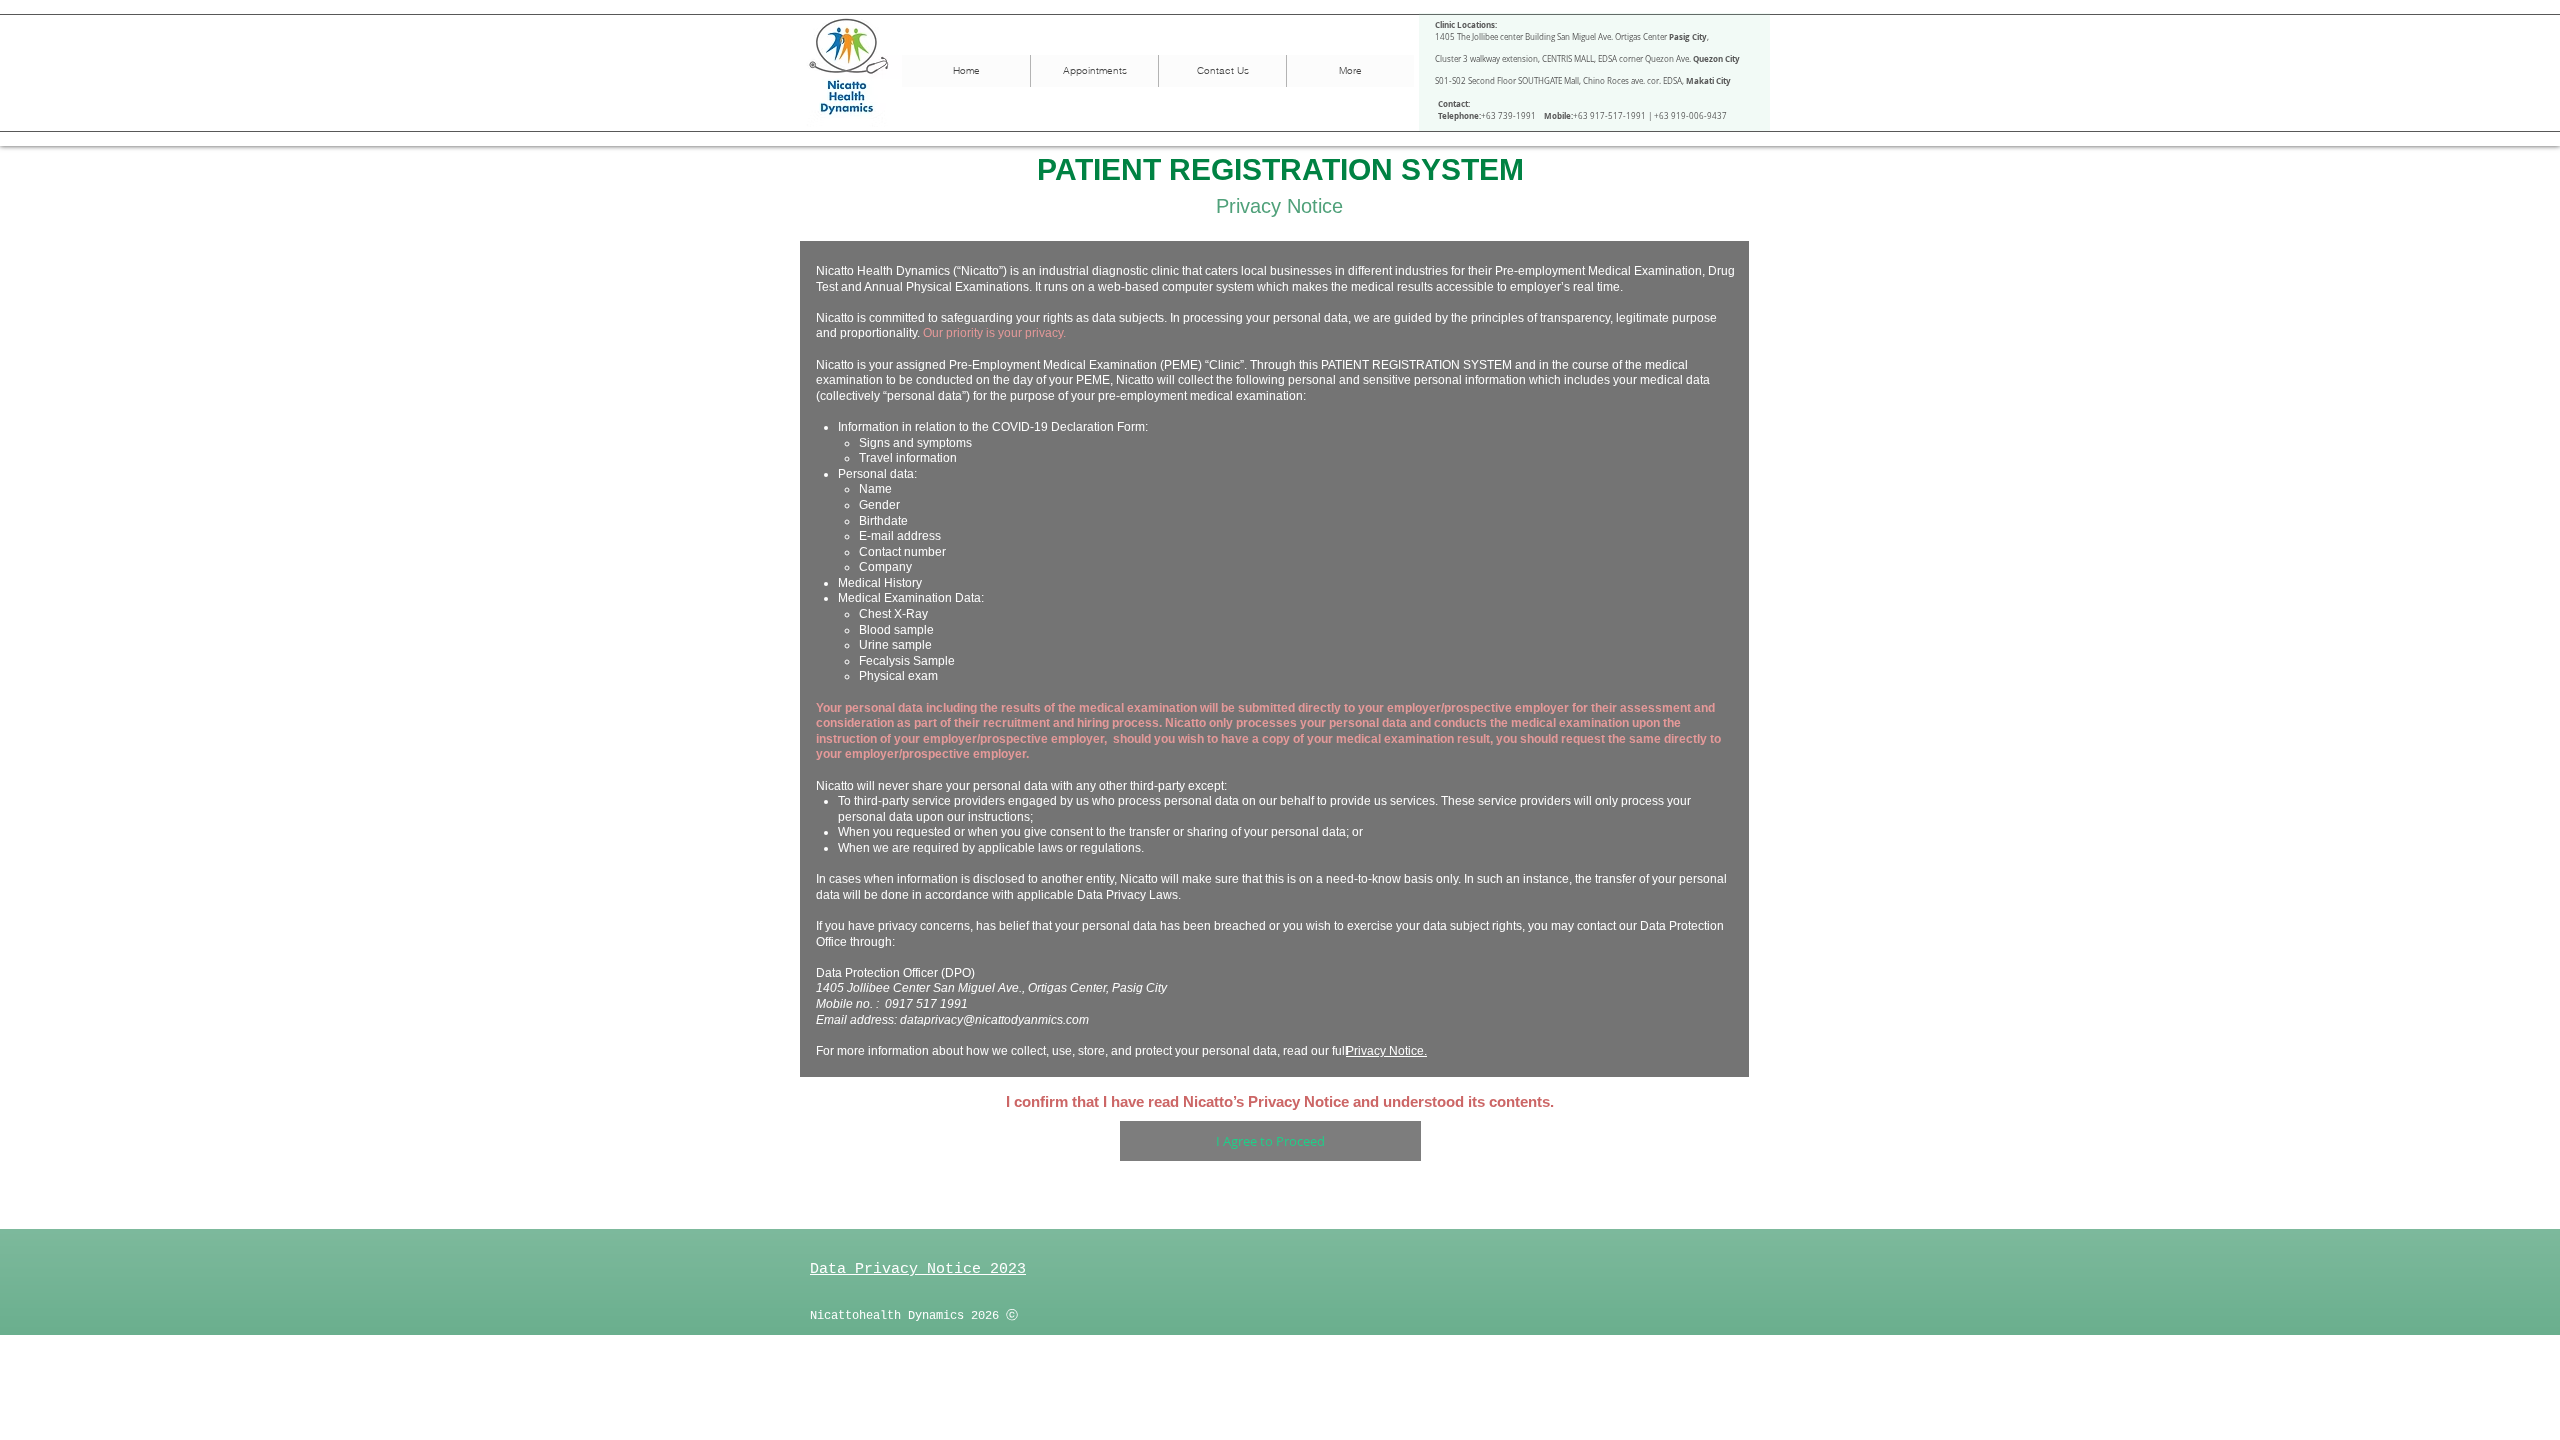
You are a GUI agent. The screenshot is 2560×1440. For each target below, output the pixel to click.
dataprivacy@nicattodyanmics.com (994, 1020)
